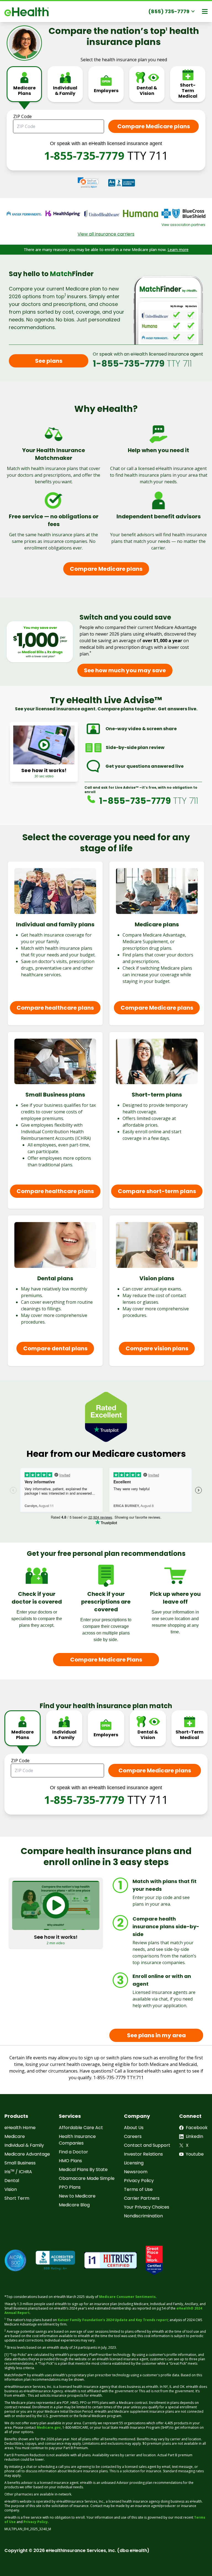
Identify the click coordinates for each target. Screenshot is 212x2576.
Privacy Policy (36, 2522)
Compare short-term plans (157, 1191)
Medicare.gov (49, 2427)
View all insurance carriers (106, 234)
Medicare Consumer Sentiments (127, 2297)
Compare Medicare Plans (106, 1660)
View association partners (183, 225)
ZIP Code (22, 116)
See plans (49, 361)
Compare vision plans (157, 1348)
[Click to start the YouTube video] (44, 745)
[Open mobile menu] (205, 11)
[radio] (24, 84)
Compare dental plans (55, 1348)
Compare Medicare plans (106, 569)
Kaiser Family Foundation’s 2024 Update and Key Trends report (113, 2320)
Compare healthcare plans (55, 1008)
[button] (88, 183)
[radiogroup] (106, 88)
